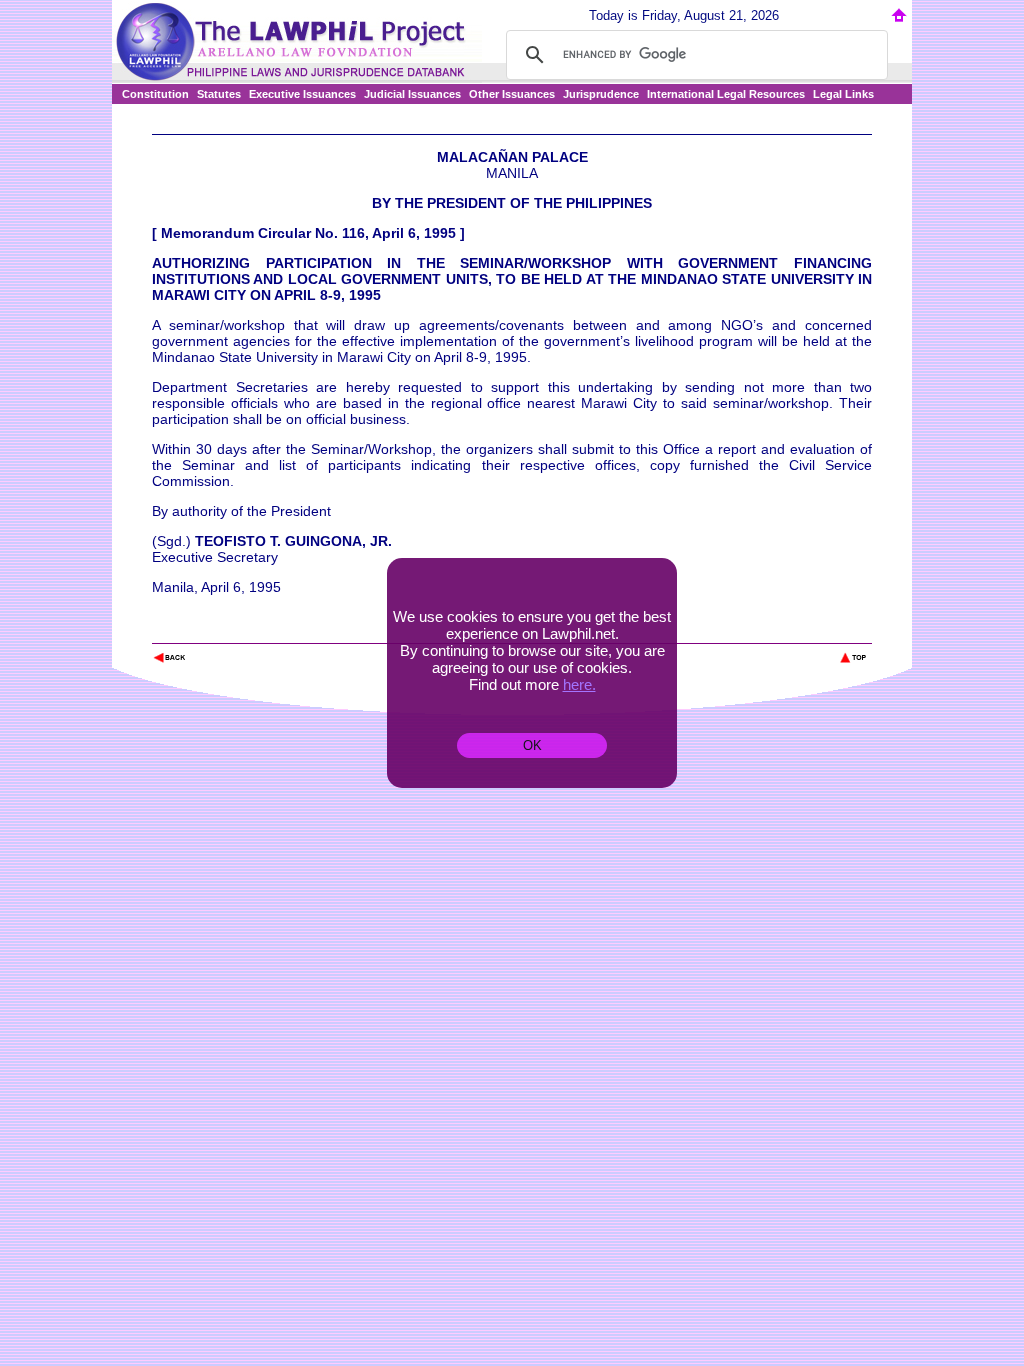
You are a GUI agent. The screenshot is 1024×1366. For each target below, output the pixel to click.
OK (532, 745)
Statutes (219, 94)
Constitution (155, 94)
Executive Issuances (302, 94)
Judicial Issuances (412, 94)
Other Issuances (512, 94)
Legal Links (843, 94)
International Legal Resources (726, 94)
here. (579, 684)
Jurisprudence (601, 94)
